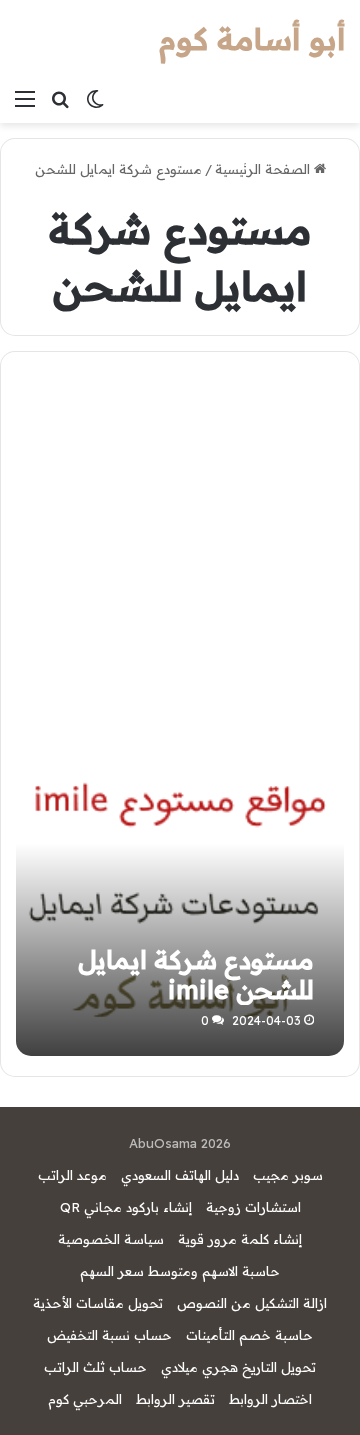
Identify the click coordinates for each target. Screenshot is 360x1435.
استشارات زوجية (253, 1207)
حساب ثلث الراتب (95, 1367)
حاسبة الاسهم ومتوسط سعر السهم (180, 1271)
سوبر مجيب (288, 1175)
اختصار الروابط (270, 1399)
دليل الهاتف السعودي (180, 1175)
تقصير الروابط (175, 1399)
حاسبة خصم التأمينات (249, 1335)
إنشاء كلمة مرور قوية (240, 1239)
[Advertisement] (180, 550)
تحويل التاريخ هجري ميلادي (238, 1367)
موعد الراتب (72, 1175)
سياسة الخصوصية (111, 1239)
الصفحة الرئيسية (264, 169)
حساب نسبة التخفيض (109, 1335)
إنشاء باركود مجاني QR (126, 1207)
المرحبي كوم (85, 1399)
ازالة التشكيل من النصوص (252, 1303)
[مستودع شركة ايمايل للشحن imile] (179, 892)
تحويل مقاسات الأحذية (98, 1303)
